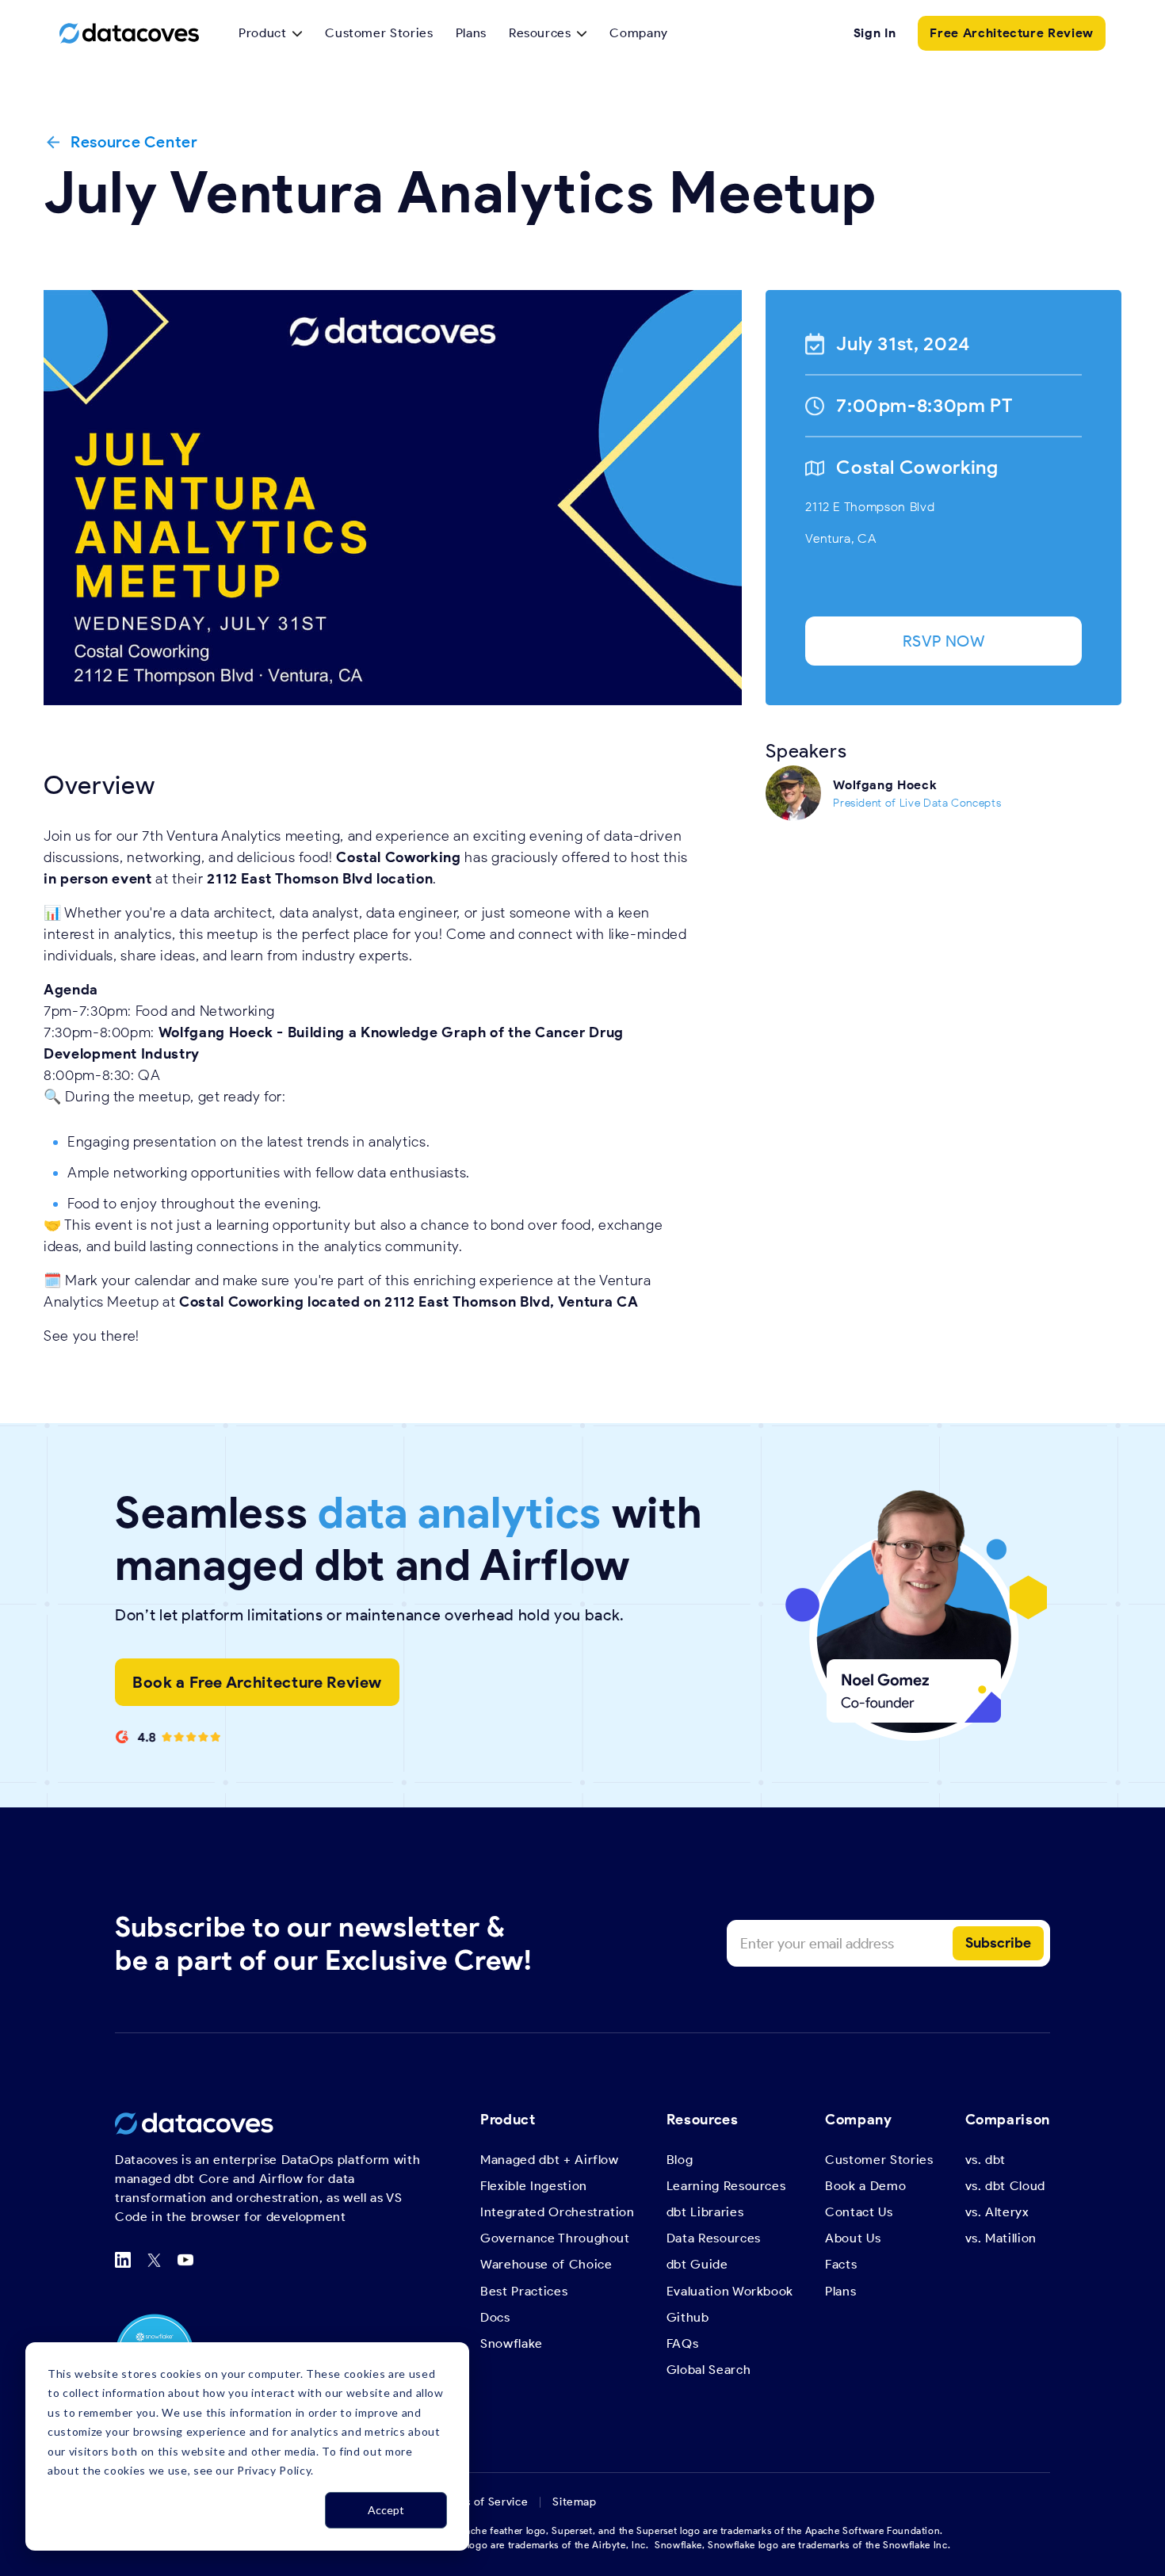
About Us (853, 2238)
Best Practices (524, 2291)
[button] (271, 33)
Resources (540, 33)
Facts (841, 2264)
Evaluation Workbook (730, 2291)
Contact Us (859, 2212)
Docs (495, 2317)
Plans (471, 33)
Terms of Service (483, 2502)
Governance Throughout (555, 2238)
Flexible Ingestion (534, 2186)
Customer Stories (379, 33)
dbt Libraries (705, 2212)
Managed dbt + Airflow (550, 2160)
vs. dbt (986, 2160)
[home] (129, 33)
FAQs (683, 2343)
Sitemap (575, 2502)
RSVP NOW (944, 641)
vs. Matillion (1001, 2238)
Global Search (709, 2370)
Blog (680, 2160)
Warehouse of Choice (546, 2264)
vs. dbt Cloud (1005, 2186)
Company (639, 33)
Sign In (875, 33)
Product (263, 33)
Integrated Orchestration (558, 2212)
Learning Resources (726, 2186)
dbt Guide (697, 2264)
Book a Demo (865, 2186)
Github (688, 2317)
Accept (386, 2510)
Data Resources (714, 2238)
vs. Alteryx (997, 2212)
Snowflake (512, 2343)
